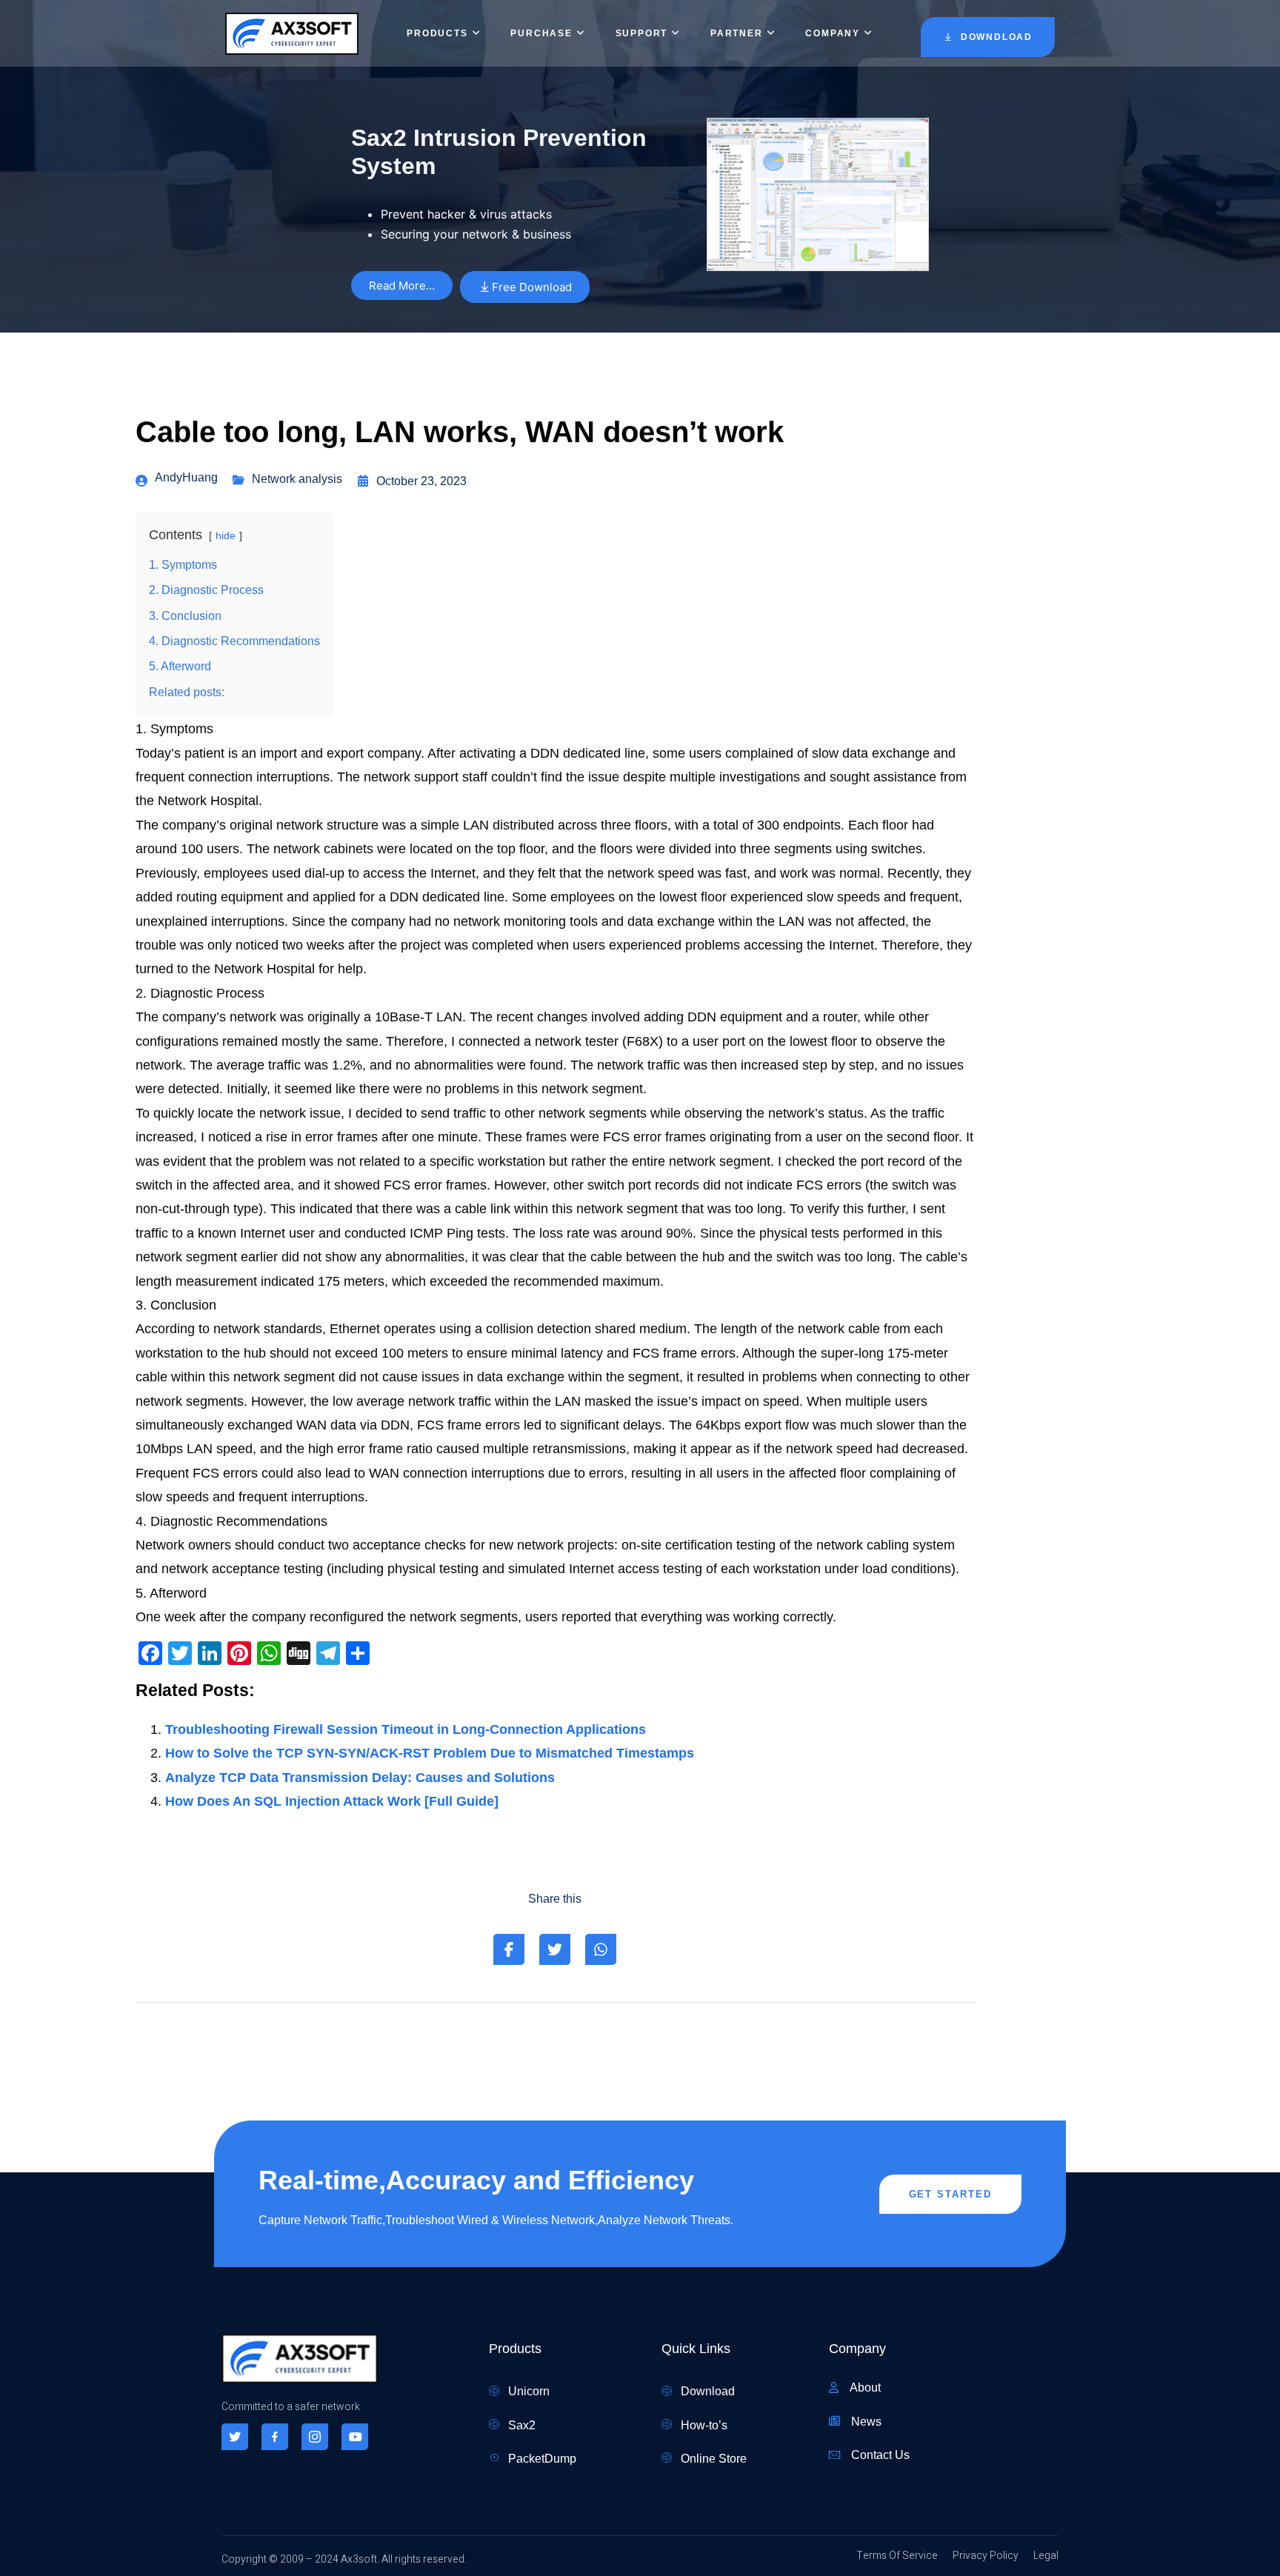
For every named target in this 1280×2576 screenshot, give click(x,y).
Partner (737, 33)
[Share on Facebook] (509, 1949)
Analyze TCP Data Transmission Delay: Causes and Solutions (360, 1778)
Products (437, 33)
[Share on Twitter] (555, 1949)
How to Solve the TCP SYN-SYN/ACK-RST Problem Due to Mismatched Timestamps (430, 1753)
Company (833, 33)
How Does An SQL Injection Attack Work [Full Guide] (332, 1801)
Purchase (541, 33)
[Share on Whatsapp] (601, 1949)
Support (642, 33)
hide (226, 535)
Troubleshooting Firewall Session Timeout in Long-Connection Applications (406, 1729)
